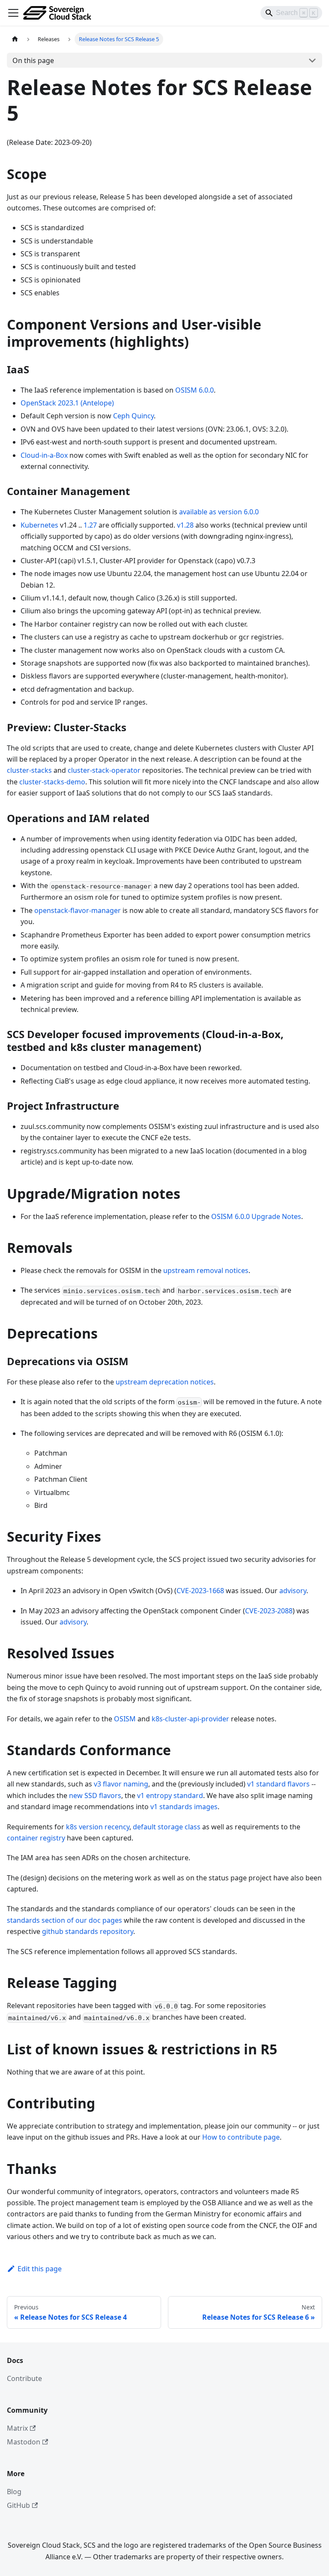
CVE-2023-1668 (200, 1591)
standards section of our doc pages (64, 1920)
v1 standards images (184, 1807)
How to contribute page (241, 2137)
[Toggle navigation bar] (13, 13)
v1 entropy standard (170, 1795)
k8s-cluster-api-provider (190, 1719)
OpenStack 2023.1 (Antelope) (67, 403)
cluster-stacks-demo (52, 782)
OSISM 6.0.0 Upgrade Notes (256, 1216)
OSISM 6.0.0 (194, 390)
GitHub (18, 2505)
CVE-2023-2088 (269, 1611)
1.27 (90, 525)
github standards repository (88, 1931)
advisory (293, 1591)
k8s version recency (98, 1827)
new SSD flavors (95, 1795)
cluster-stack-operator (104, 770)
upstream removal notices (206, 1270)
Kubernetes (39, 525)
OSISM (125, 1719)
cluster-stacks (29, 770)
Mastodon (24, 2442)
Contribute (24, 2378)
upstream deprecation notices (165, 1382)
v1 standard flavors (278, 1784)
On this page (33, 60)
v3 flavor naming (121, 1784)
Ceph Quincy (133, 416)
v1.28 (185, 525)
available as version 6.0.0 (219, 512)
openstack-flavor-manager (78, 910)
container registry (36, 1838)
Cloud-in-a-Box (44, 455)
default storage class (167, 1827)
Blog (14, 2492)
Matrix (17, 2428)
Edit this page (40, 2269)
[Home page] (15, 39)
